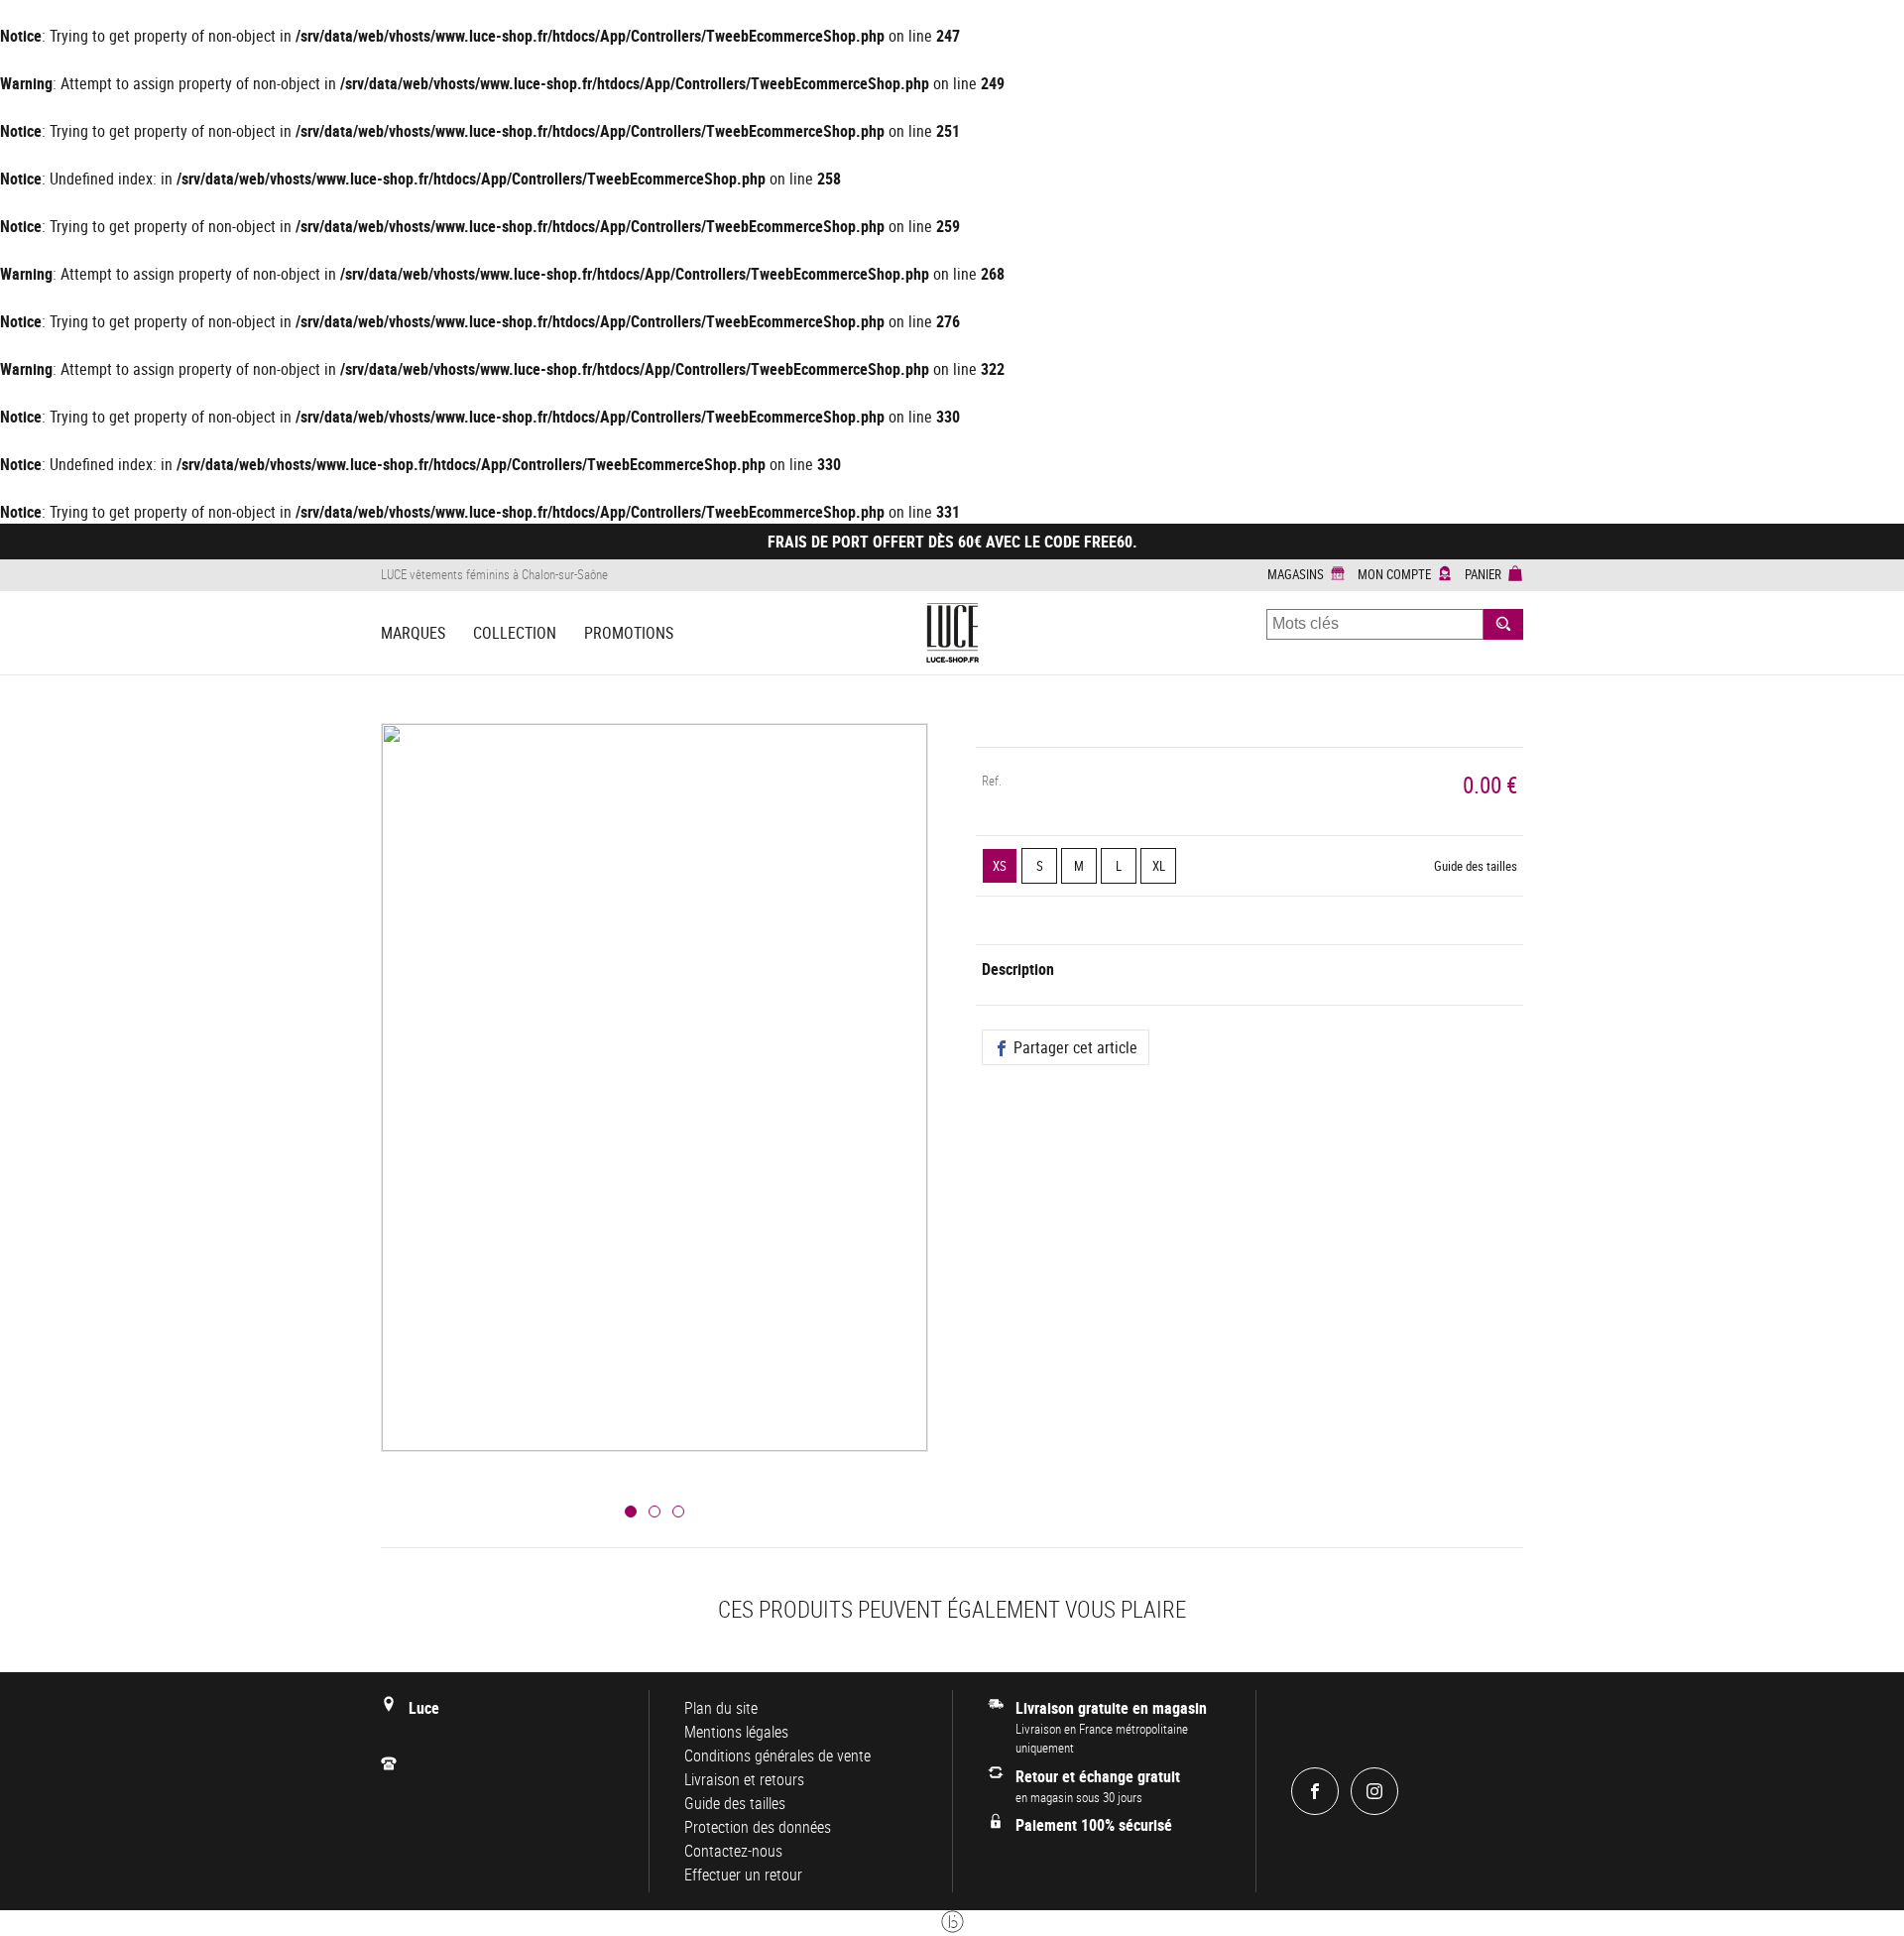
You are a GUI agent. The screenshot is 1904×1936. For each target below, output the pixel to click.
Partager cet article (1073, 1047)
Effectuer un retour (743, 1875)
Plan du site (721, 1708)
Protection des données (758, 1827)
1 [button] (631, 1512)
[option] (654, 1111)
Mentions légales (736, 1732)
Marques (413, 633)
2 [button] (654, 1512)
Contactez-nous (733, 1851)
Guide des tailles (1476, 866)
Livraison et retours (744, 1779)
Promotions (629, 633)
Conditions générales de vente (777, 1755)
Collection (515, 633)
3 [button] (678, 1512)
